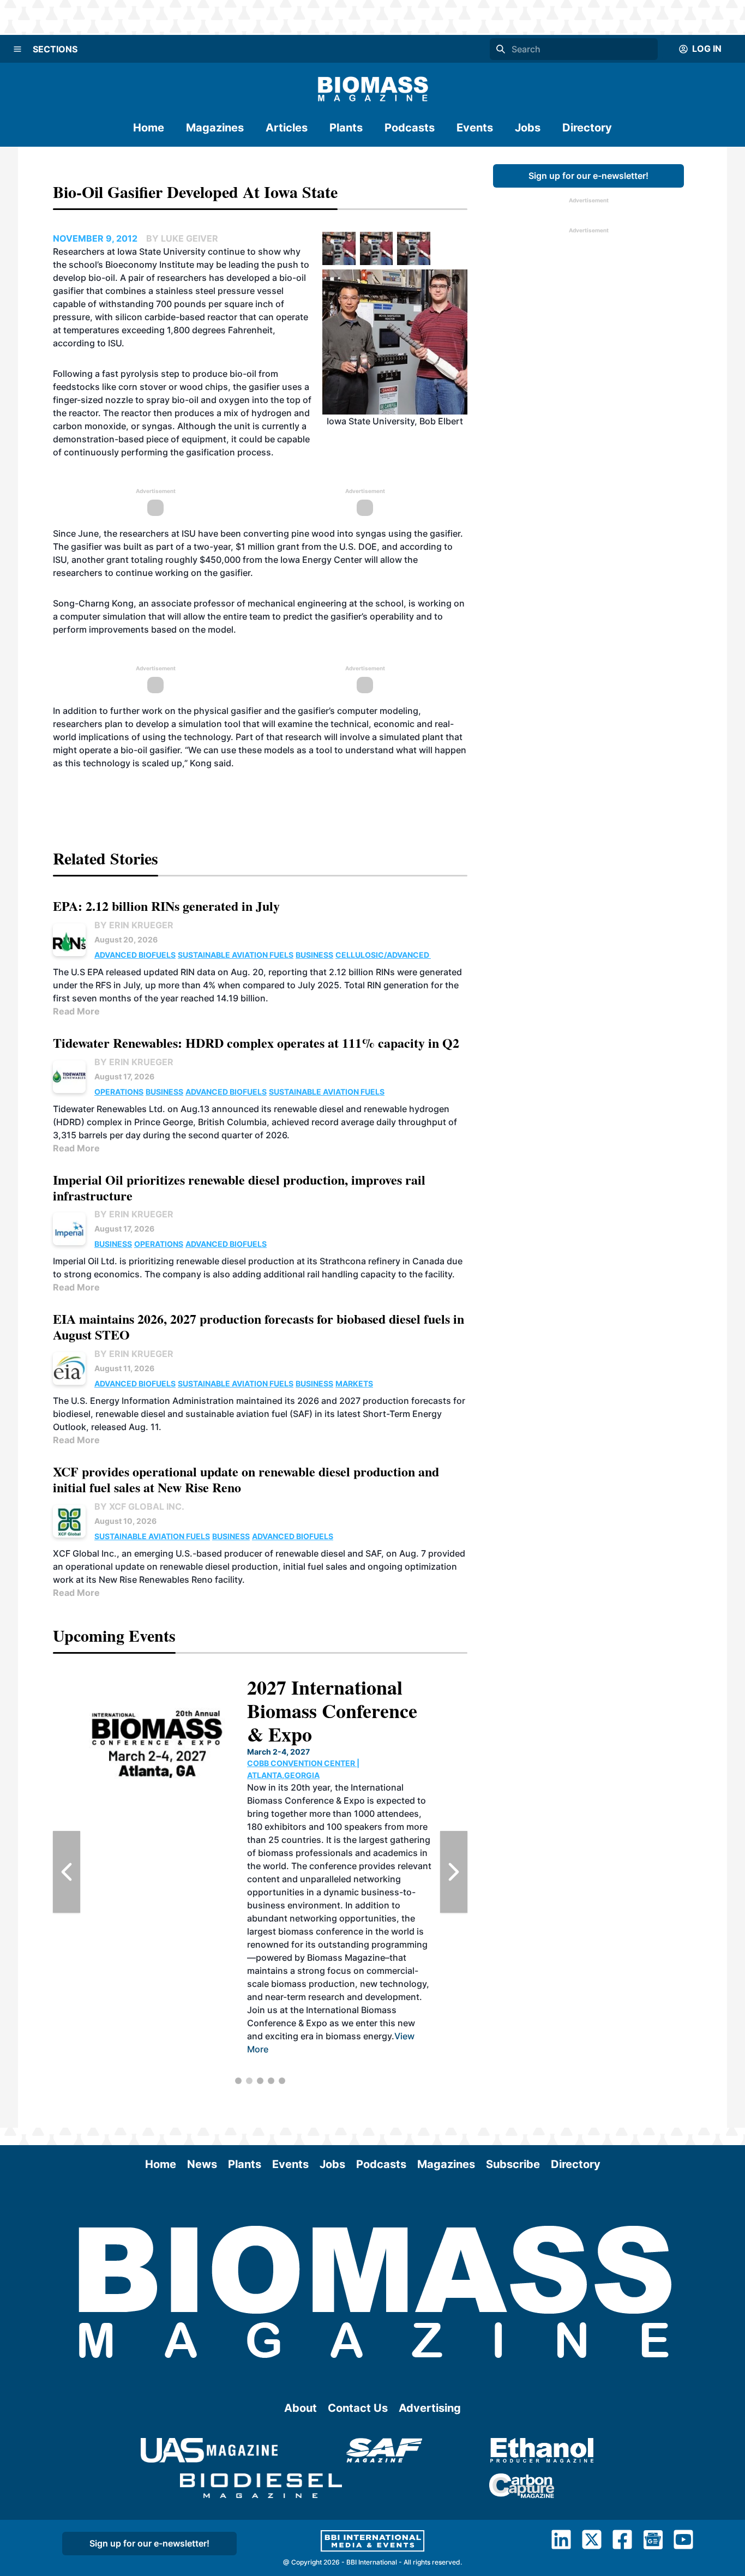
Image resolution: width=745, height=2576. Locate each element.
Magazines (215, 128)
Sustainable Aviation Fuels (236, 955)
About (301, 2408)
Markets (354, 1383)
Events (475, 128)
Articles (287, 128)
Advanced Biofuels (135, 955)
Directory (587, 128)
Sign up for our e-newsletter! (588, 176)
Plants (346, 128)
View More (368, 2062)
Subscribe (513, 2164)
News (202, 2164)
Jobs (528, 128)
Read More (76, 1011)
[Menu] (17, 49)
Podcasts (410, 128)
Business (314, 955)
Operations (119, 1092)
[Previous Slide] (67, 1872)
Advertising (430, 2408)
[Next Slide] (454, 1872)
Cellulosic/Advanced (383, 955)
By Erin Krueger (134, 925)
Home (149, 128)
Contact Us (358, 2408)
